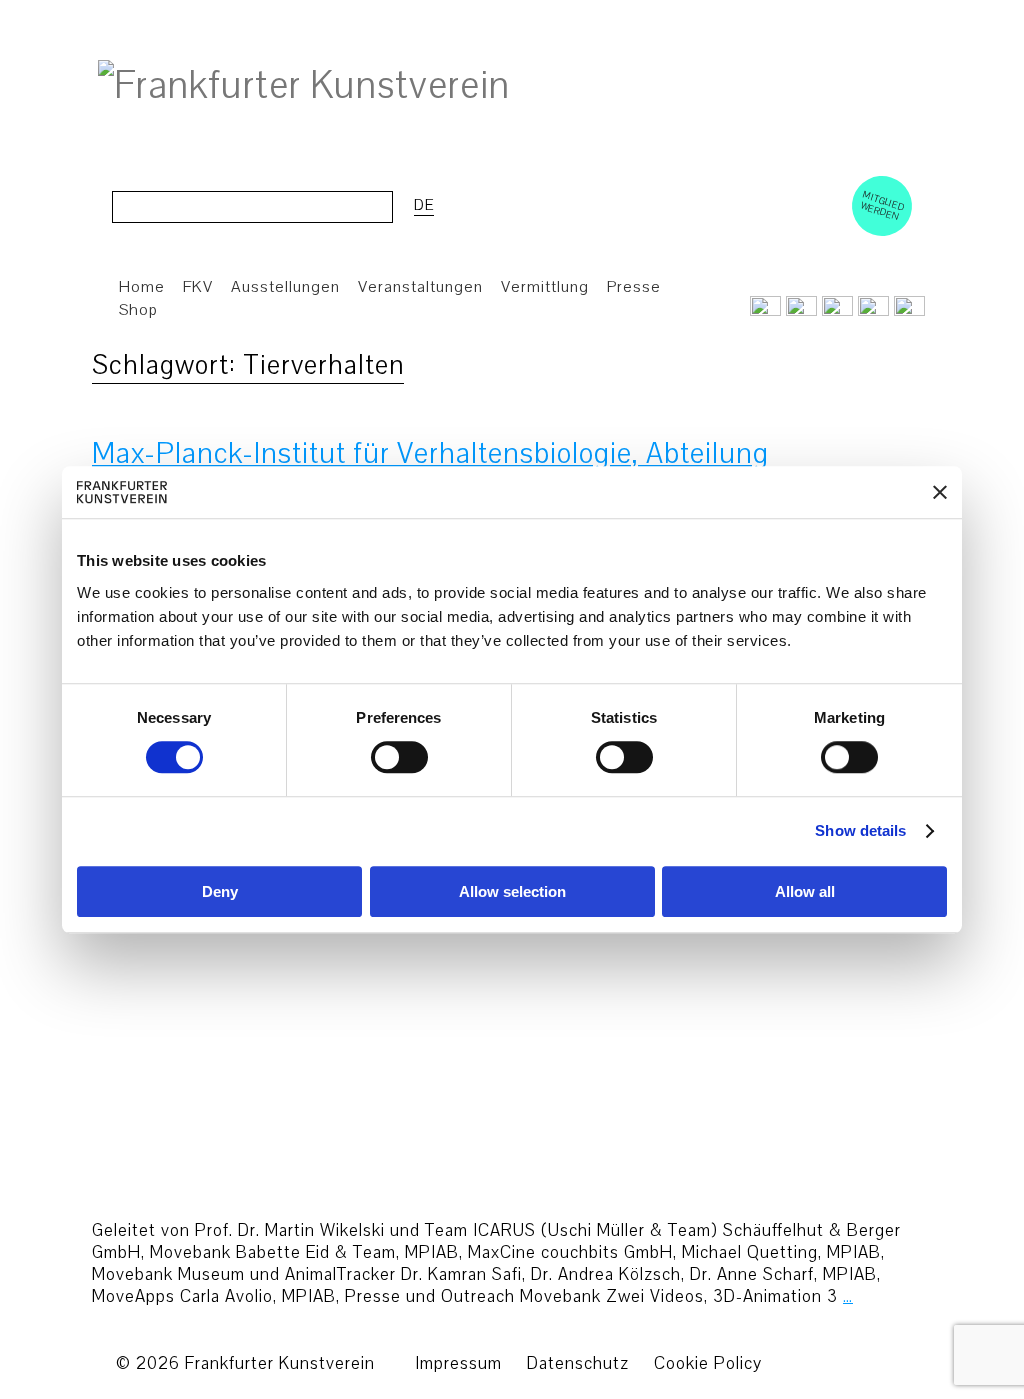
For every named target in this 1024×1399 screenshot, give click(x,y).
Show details (860, 831)
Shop (138, 310)
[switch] (399, 758)
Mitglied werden (883, 205)
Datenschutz (578, 1363)
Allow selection (512, 891)
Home (142, 287)
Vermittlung (545, 287)
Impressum (458, 1363)
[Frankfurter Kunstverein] (304, 86)
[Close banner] (940, 492)
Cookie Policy (708, 1363)
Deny (220, 891)
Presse (634, 287)
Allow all (805, 891)
